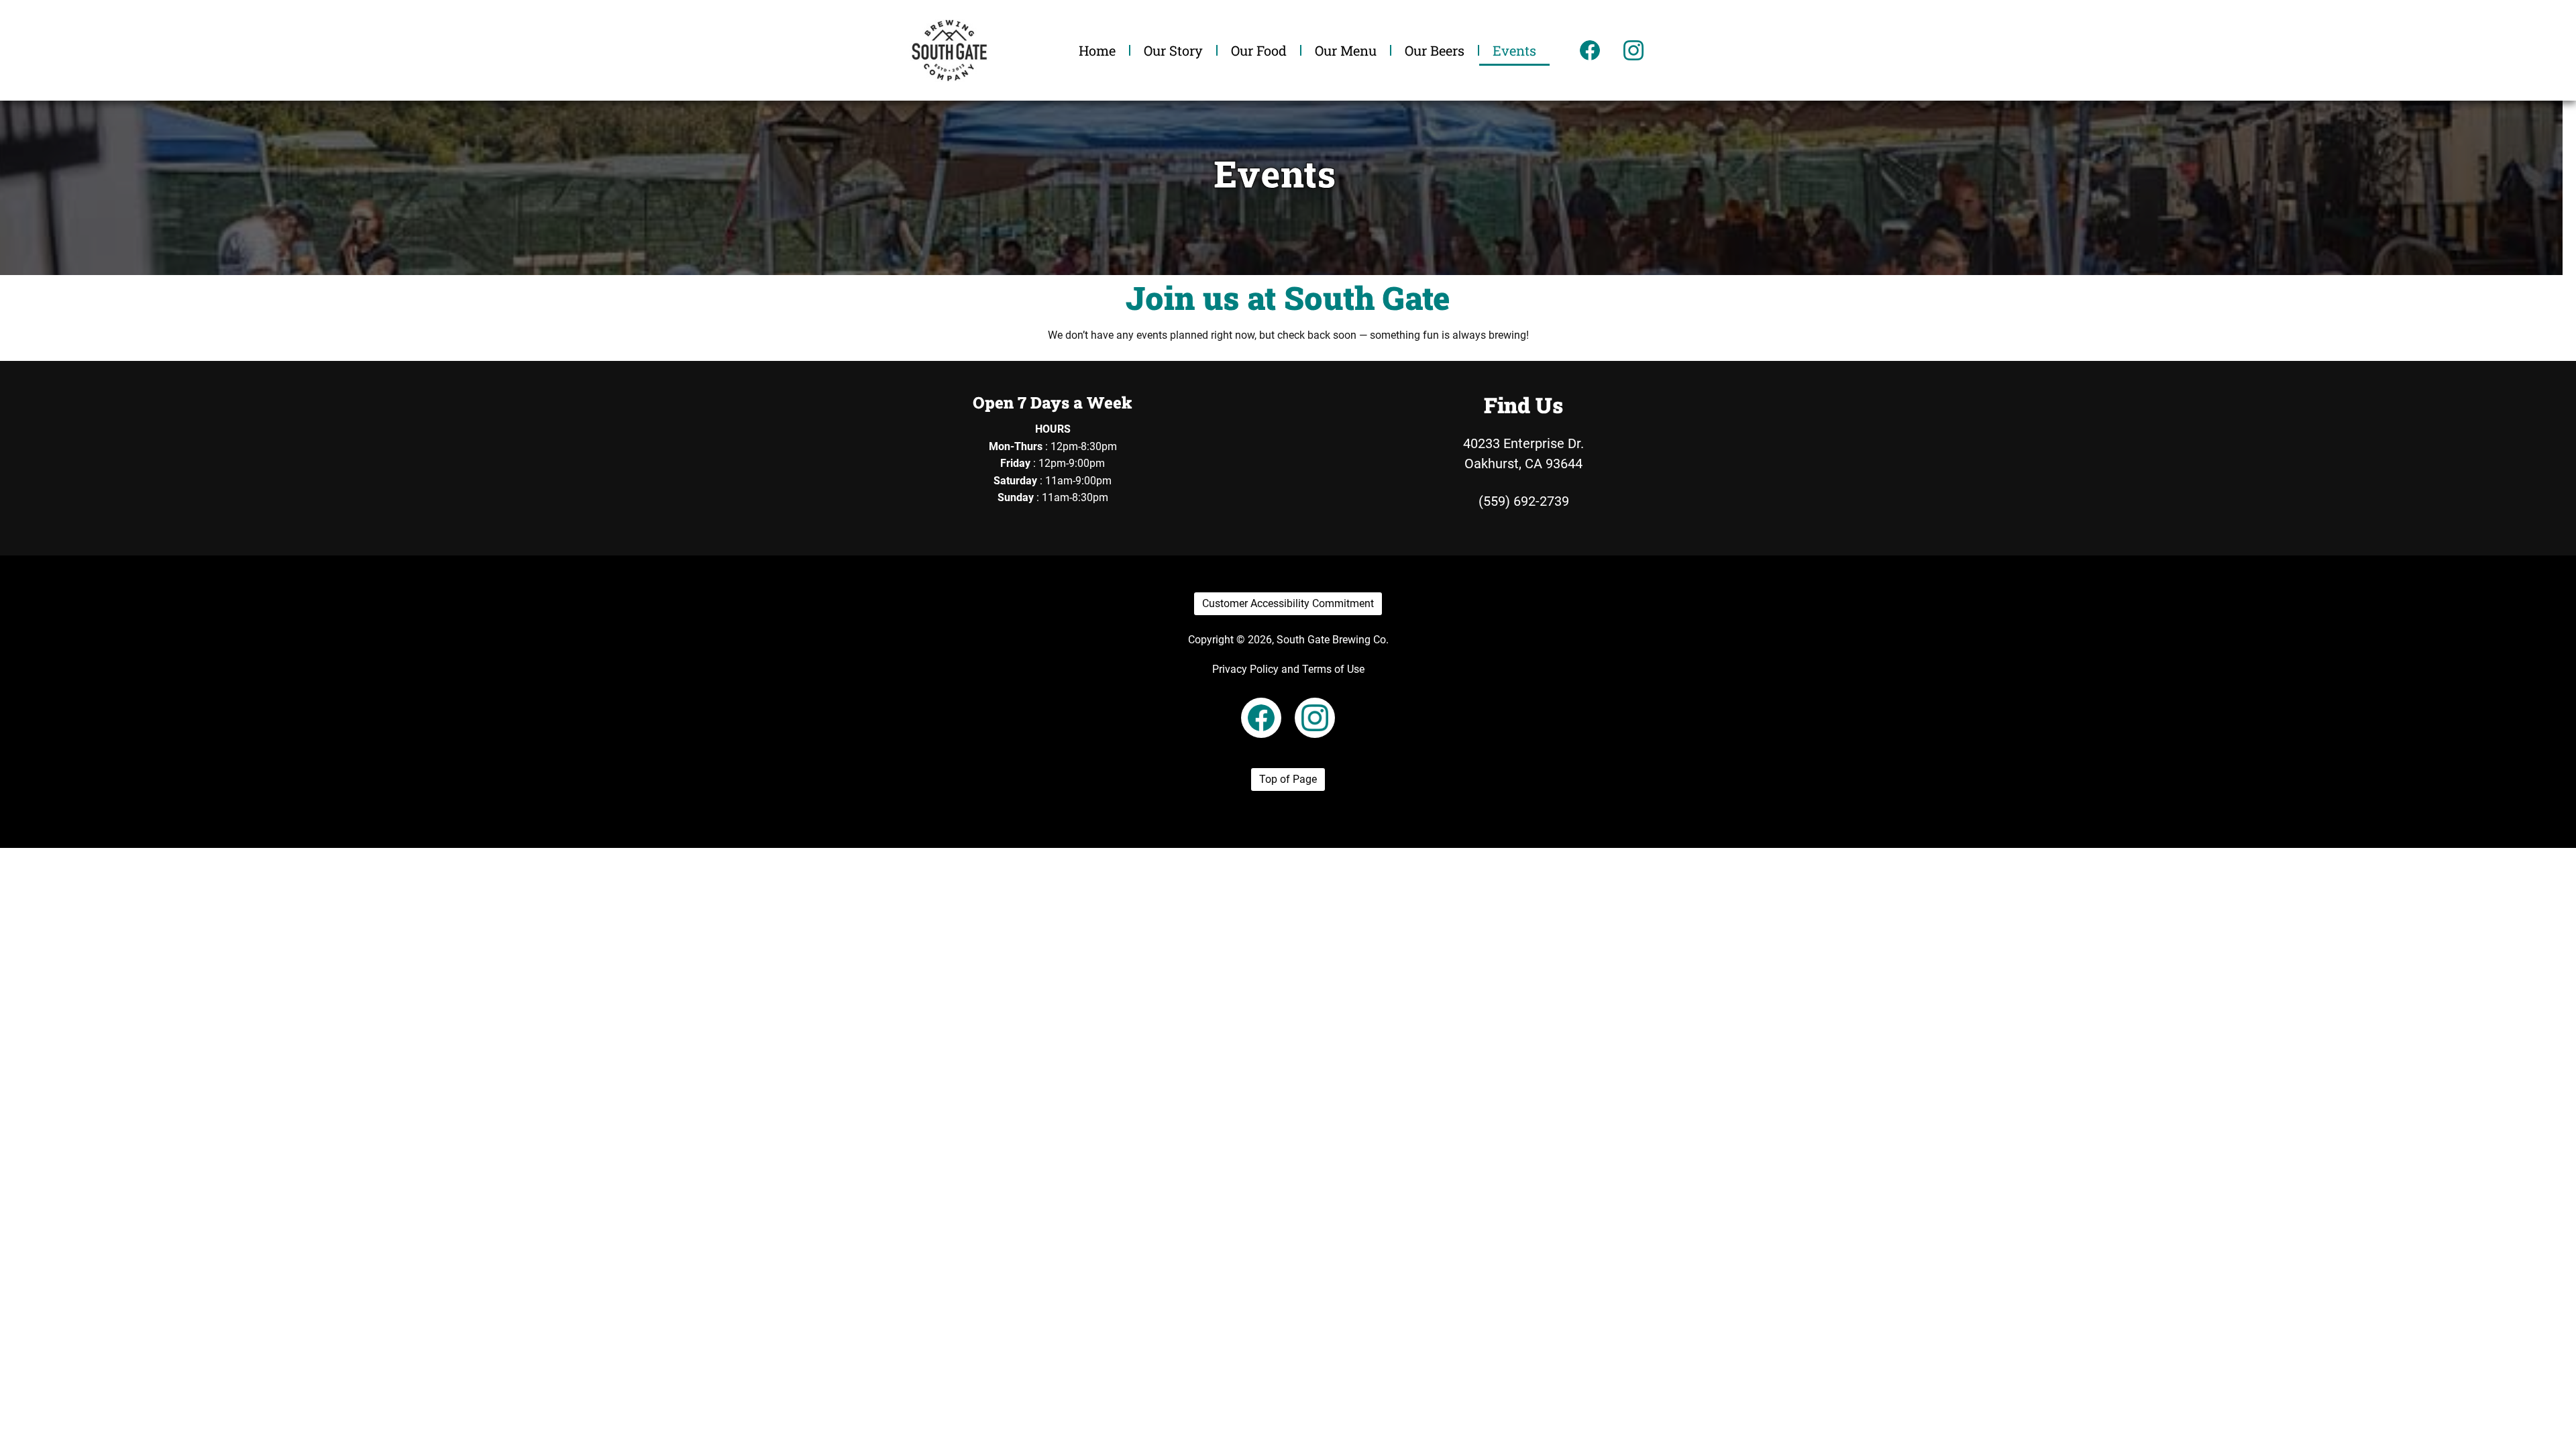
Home (1097, 50)
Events (1514, 50)
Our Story (1173, 50)
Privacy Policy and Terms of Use (1288, 669)
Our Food (1259, 50)
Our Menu (1346, 50)
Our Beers (1435, 50)
